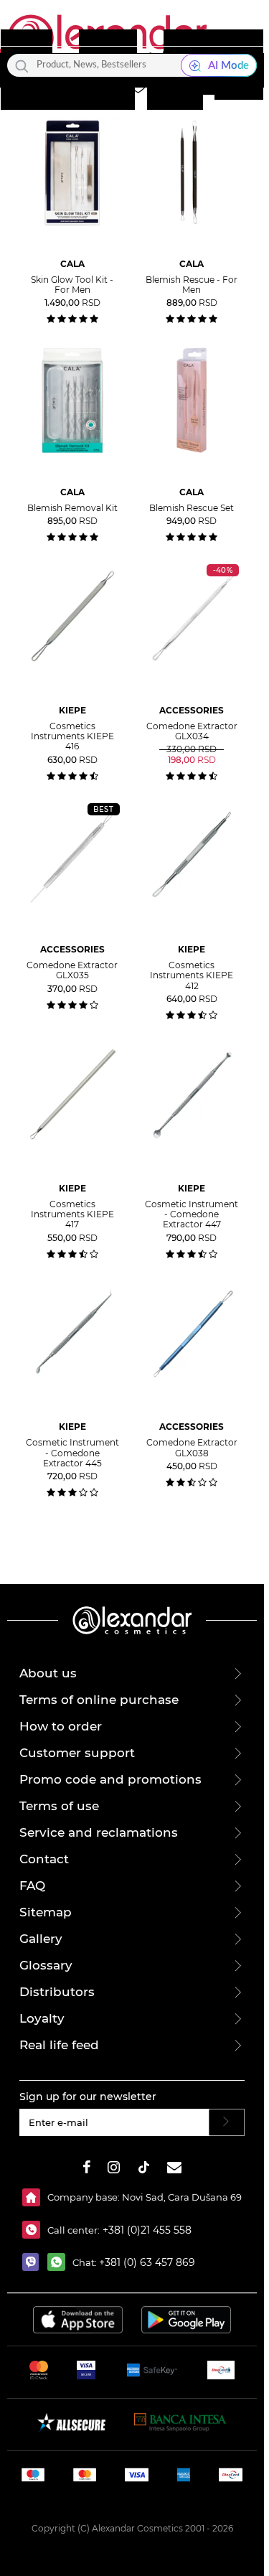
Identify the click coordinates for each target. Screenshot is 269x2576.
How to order (61, 1726)
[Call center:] (35, 2230)
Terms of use (59, 1806)
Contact (44, 1859)
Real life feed (59, 2045)
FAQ (32, 1886)
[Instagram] (114, 2169)
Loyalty (42, 2018)
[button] (166, 85)
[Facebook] (87, 2169)
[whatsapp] (60, 2262)
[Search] (22, 65)
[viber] (35, 2262)
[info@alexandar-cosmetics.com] (174, 2169)
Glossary (46, 1965)
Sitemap (46, 1912)
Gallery (41, 1939)
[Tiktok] (143, 2169)
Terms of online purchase (99, 1700)
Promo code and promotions (110, 1779)
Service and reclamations (99, 1832)
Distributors (57, 1992)
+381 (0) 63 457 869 (147, 2262)
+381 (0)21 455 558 (146, 2230)
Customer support (77, 1753)
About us (48, 1673)
